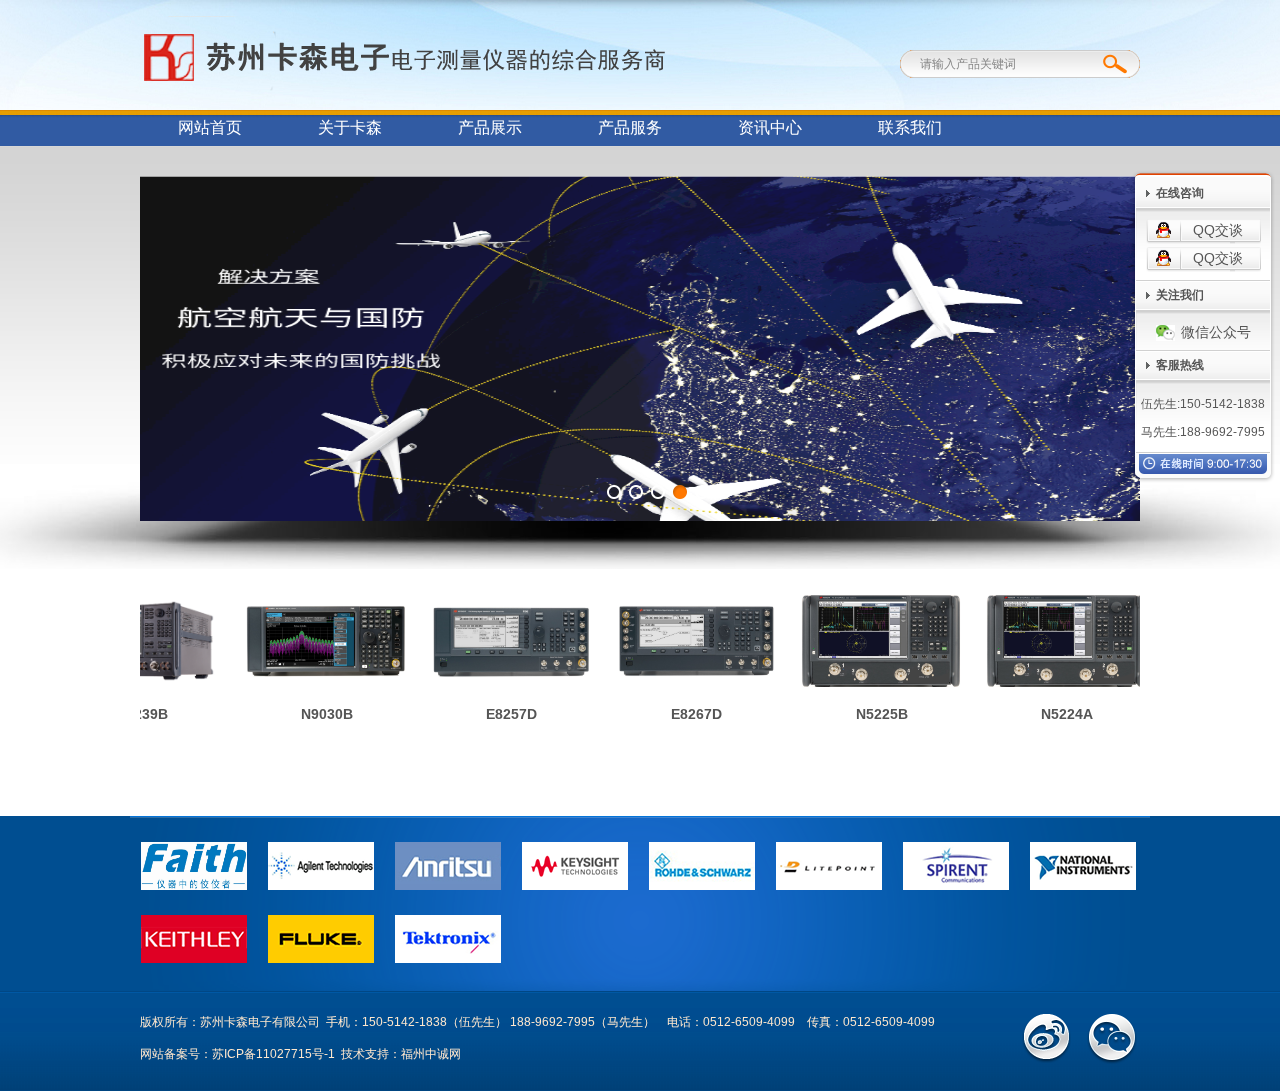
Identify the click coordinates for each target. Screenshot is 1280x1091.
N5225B (871, 714)
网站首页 (210, 127)
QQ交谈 (1218, 230)
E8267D (685, 714)
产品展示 (490, 127)
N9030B (316, 714)
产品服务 (630, 127)
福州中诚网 (431, 1054)
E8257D (500, 714)
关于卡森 (350, 127)
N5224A (1056, 714)
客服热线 (1180, 365)
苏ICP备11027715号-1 (273, 1054)
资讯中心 (770, 127)
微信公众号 (1216, 332)
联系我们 (910, 127)
